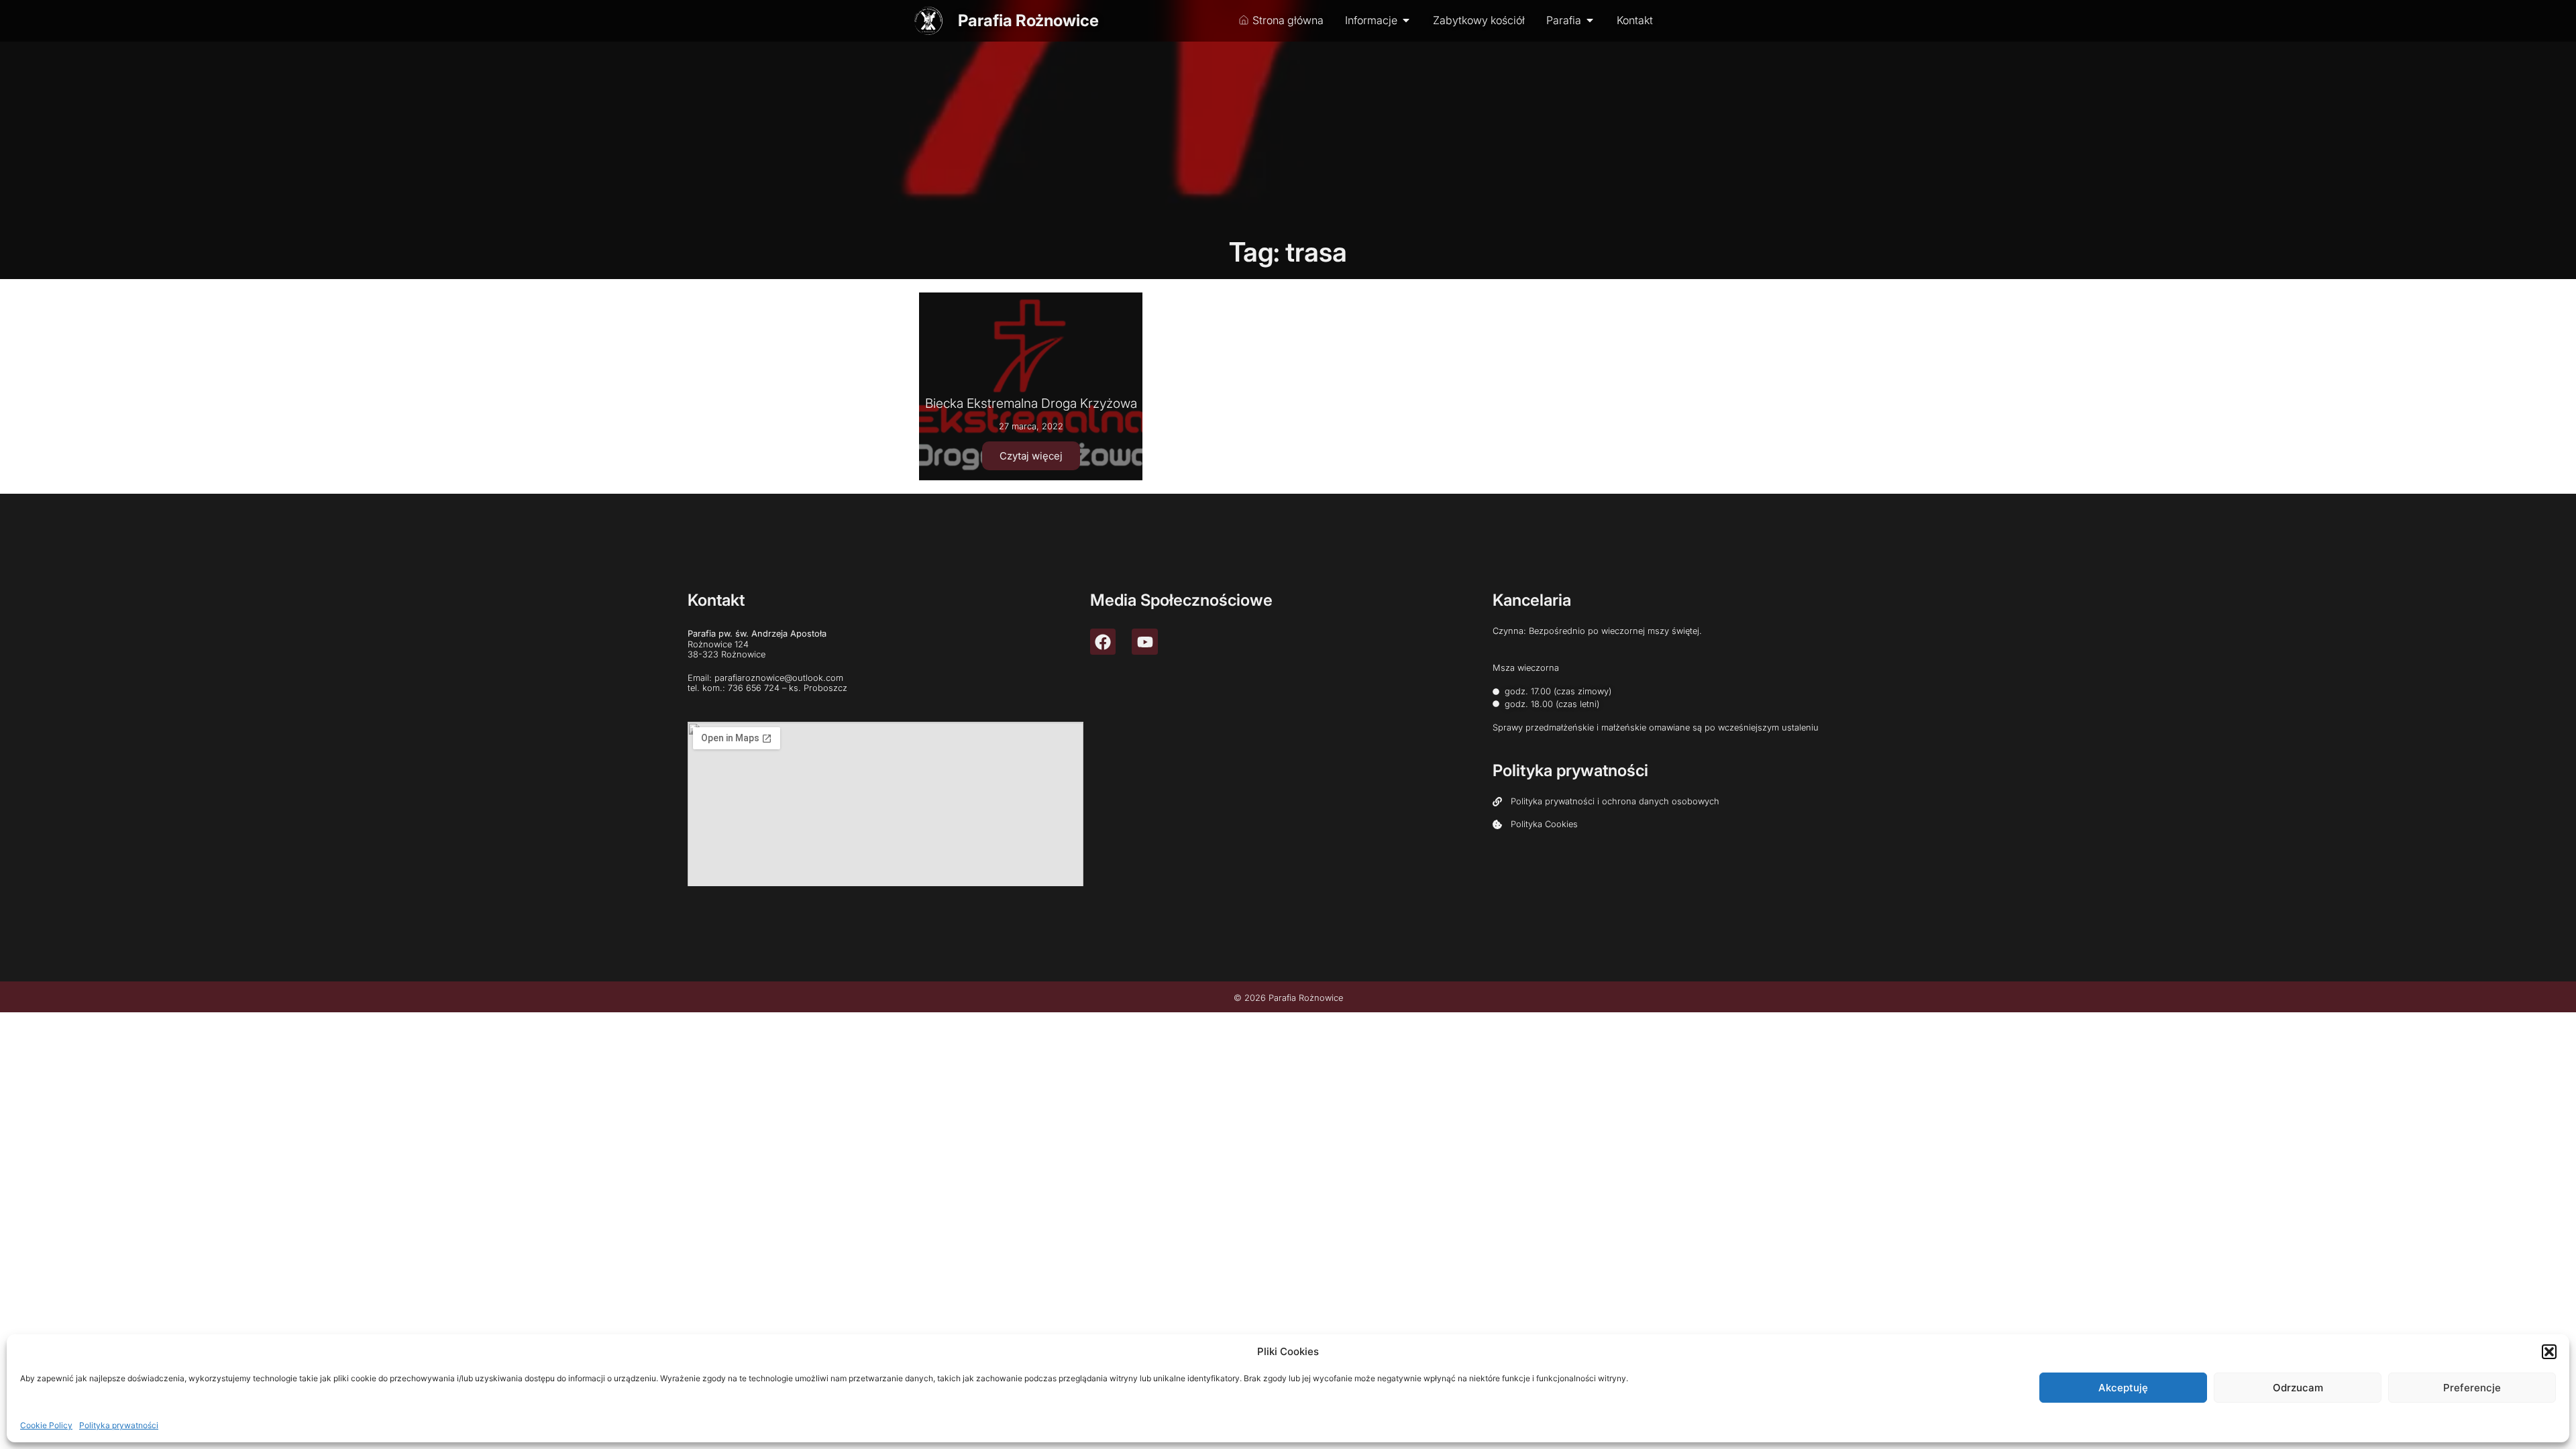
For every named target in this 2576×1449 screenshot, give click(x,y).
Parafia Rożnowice (1028, 20)
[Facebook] (1103, 641)
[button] (2549, 1352)
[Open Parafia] (1590, 20)
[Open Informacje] (1406, 20)
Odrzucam (2298, 1388)
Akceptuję (2123, 1388)
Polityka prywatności (119, 1425)
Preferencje (2472, 1388)
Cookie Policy (46, 1425)
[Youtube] (1144, 641)
